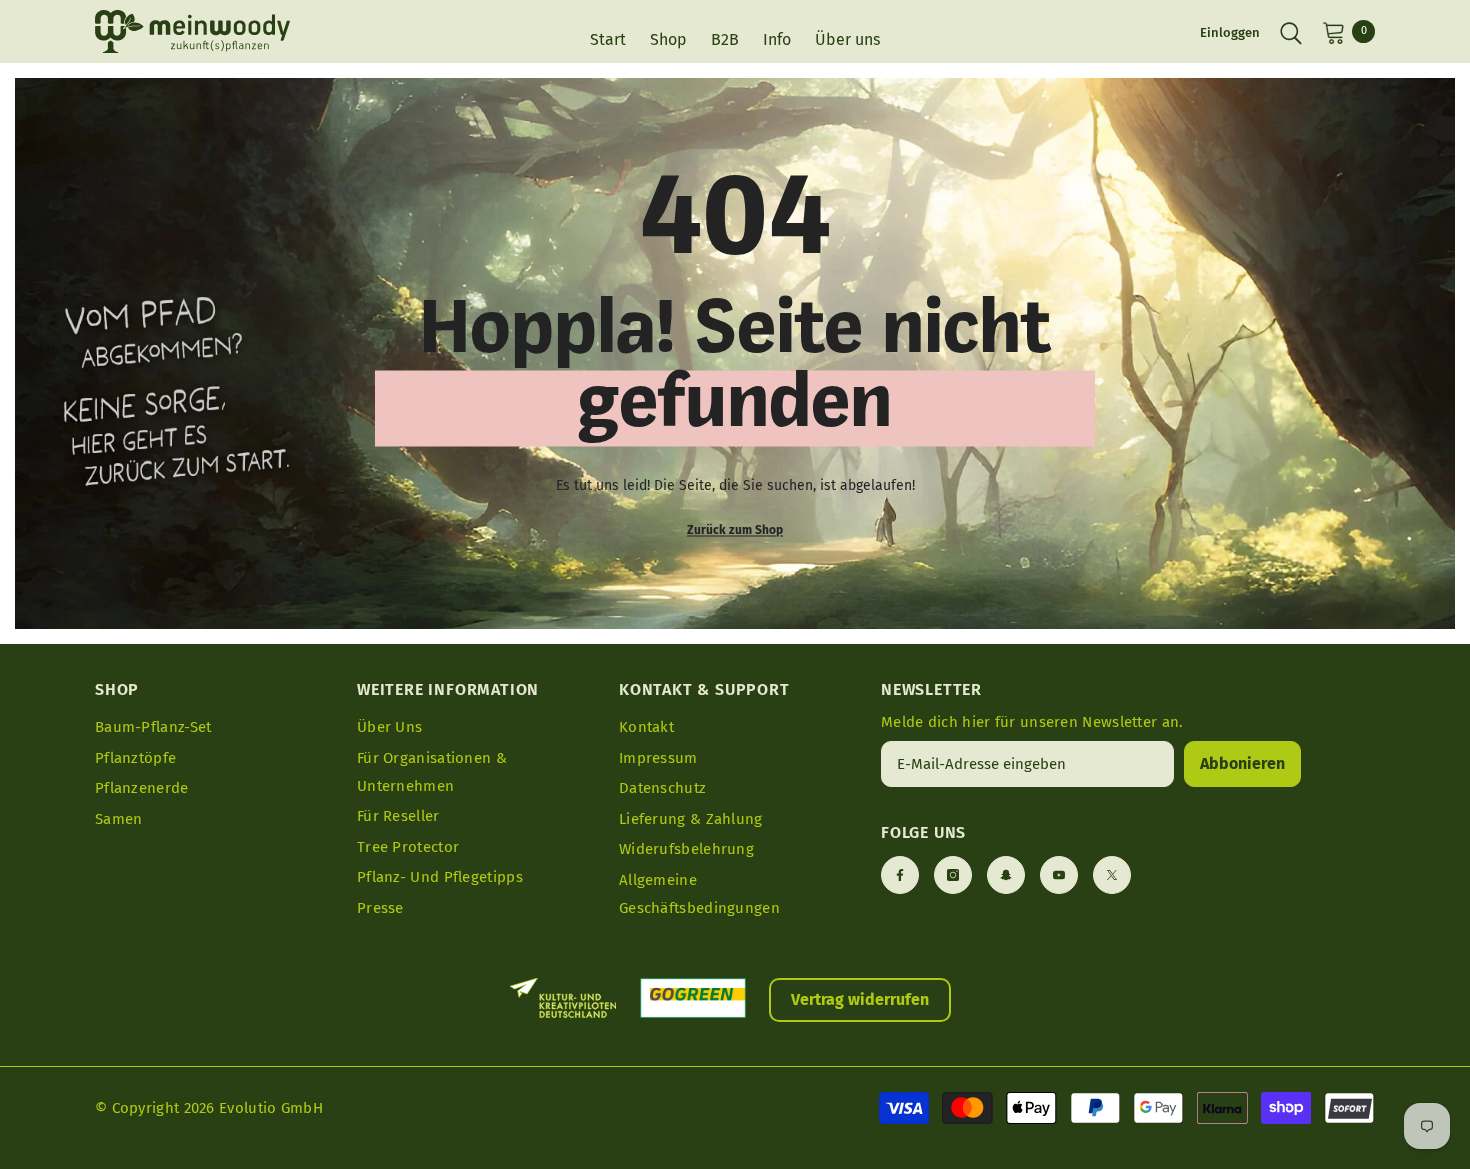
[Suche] (1291, 32)
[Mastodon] (1006, 875)
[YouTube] (1059, 875)
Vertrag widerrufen (860, 999)
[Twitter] (1112, 875)
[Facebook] (900, 875)
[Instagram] (953, 875)
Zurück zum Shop (735, 529)
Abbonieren (1242, 763)
